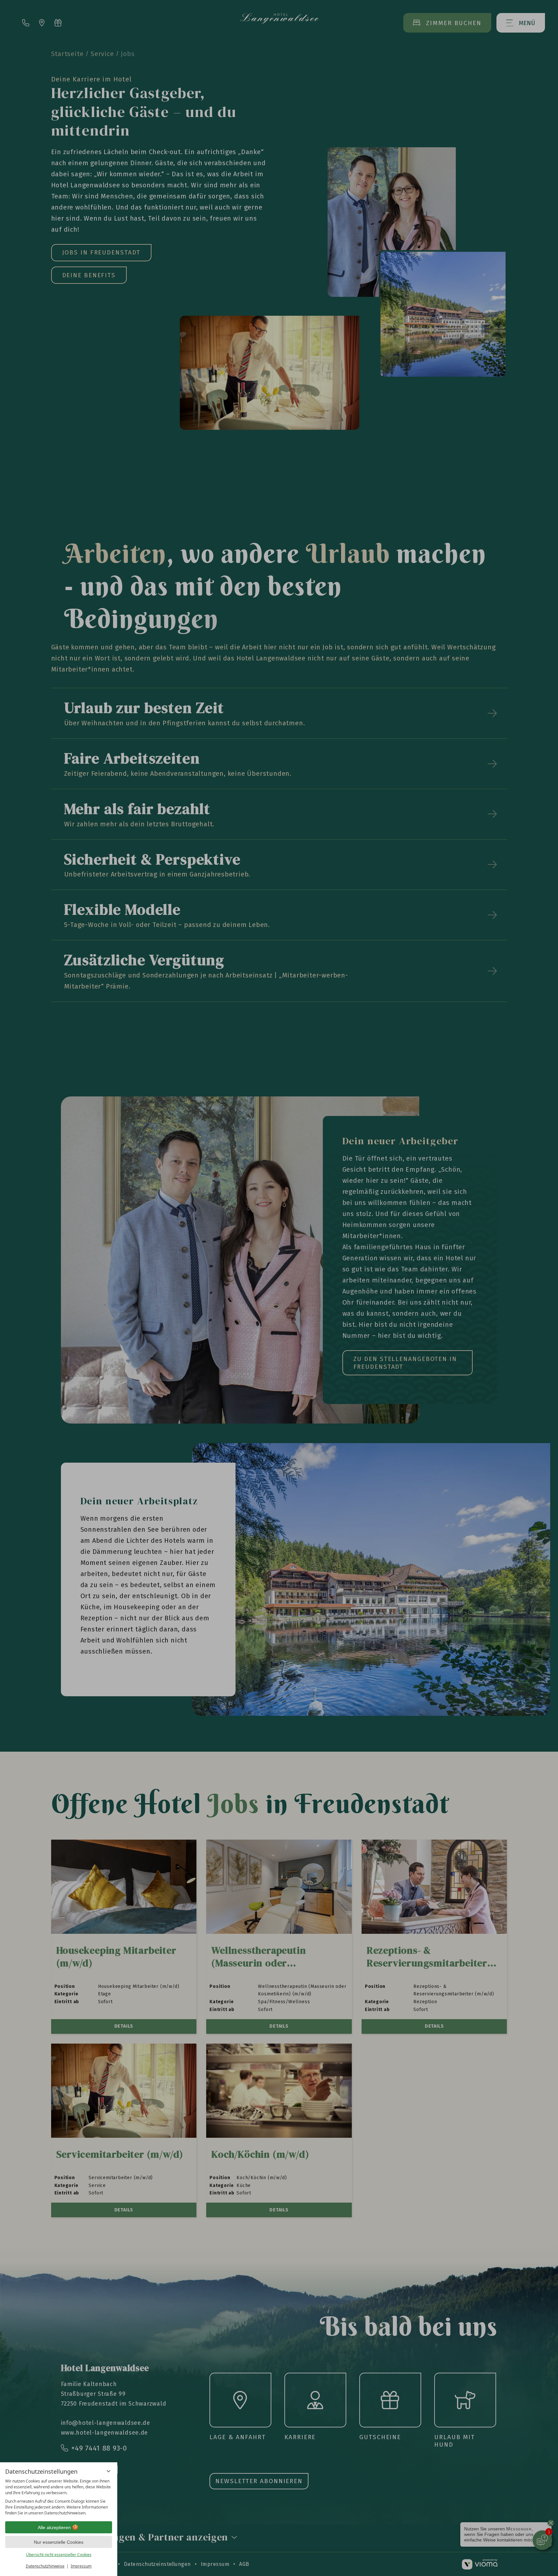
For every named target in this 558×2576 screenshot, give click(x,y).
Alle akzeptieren (54, 2527)
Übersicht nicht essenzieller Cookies (59, 2555)
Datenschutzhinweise (45, 2566)
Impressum (81, 2566)
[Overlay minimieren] (108, 2471)
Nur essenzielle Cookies (59, 2542)
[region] (59, 2497)
